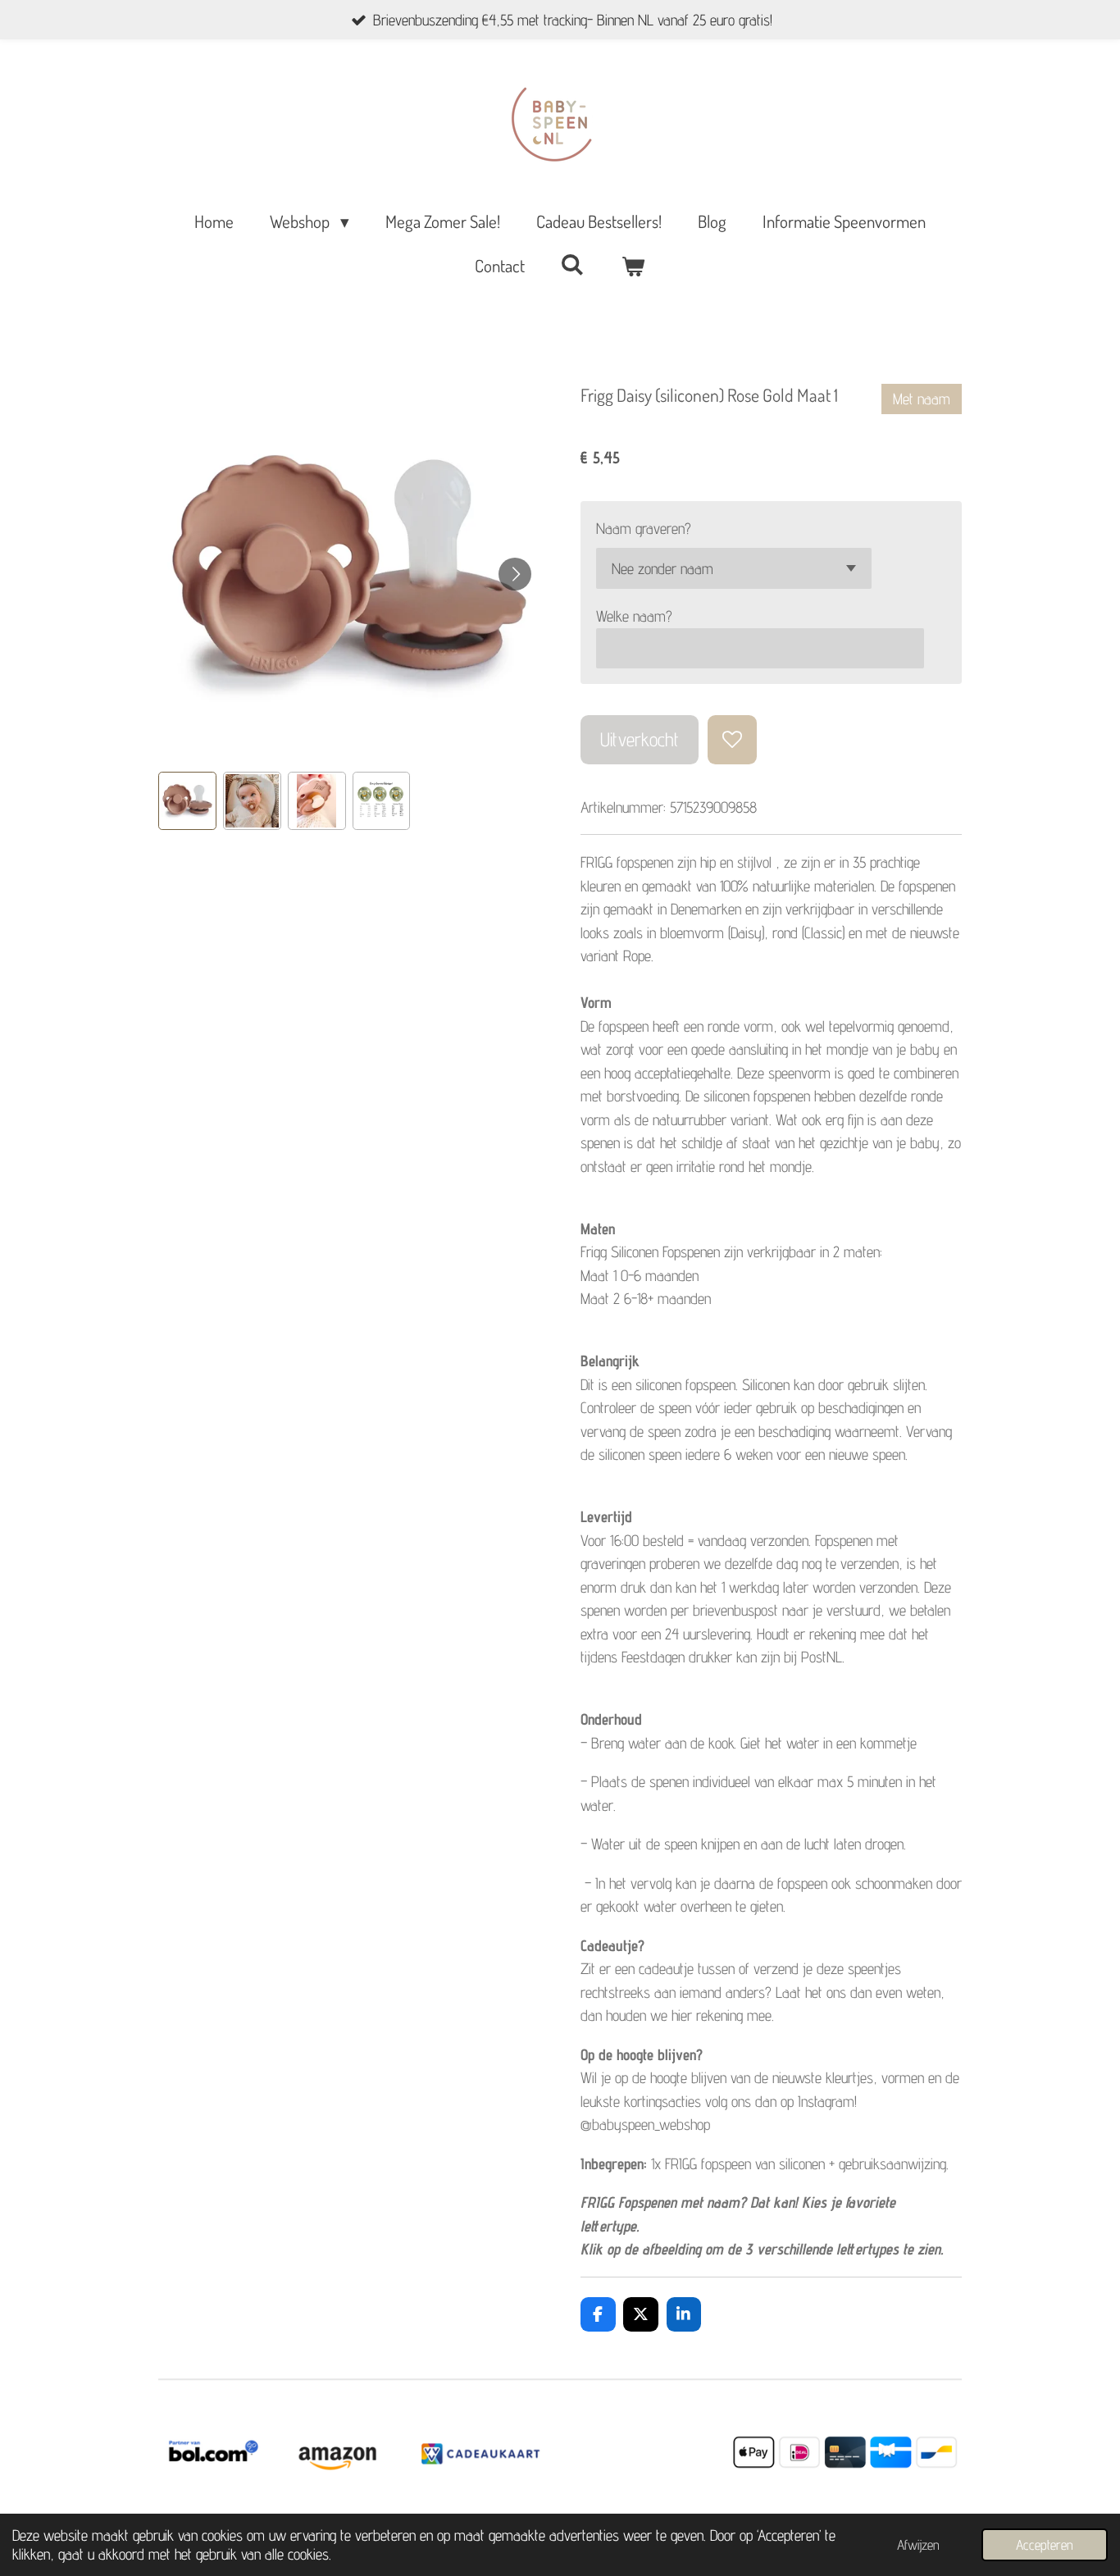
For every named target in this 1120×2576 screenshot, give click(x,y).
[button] (187, 801)
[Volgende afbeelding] (515, 574)
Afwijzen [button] (918, 2545)
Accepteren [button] (1045, 2545)
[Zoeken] (573, 264)
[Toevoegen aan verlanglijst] (732, 739)
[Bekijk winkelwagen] (633, 266)
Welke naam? (634, 616)
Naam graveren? (644, 528)
